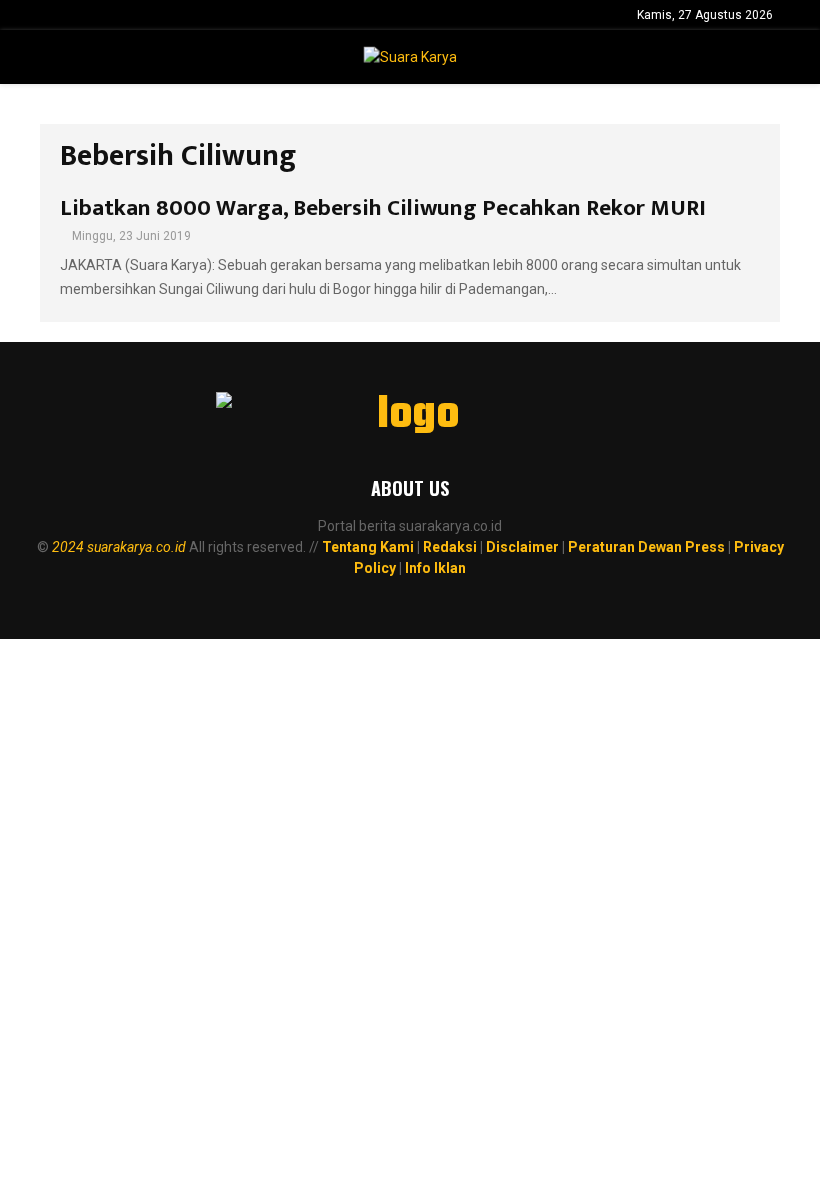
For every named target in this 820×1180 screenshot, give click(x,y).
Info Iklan (435, 568)
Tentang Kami (368, 547)
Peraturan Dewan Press (646, 547)
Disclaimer (522, 547)
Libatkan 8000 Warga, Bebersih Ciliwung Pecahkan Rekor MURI (383, 208)
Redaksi (450, 547)
